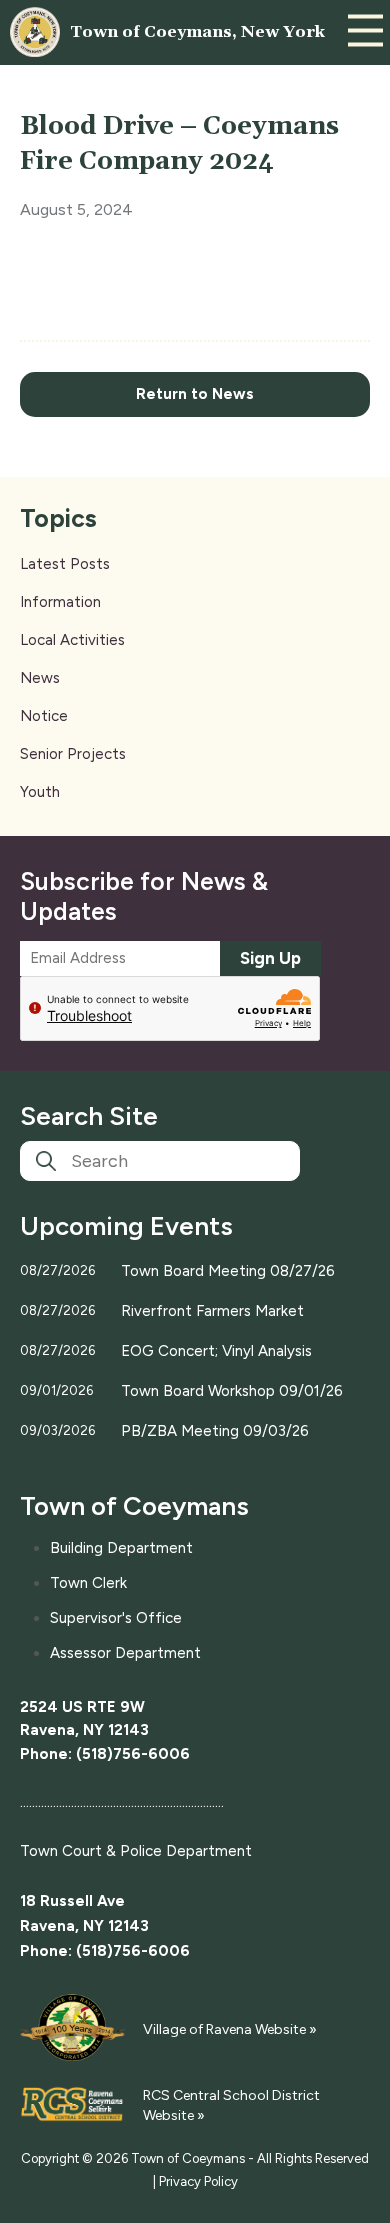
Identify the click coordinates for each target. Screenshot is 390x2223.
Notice (44, 716)
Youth (40, 792)
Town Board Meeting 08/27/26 (228, 1271)
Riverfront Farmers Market (212, 1311)
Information (60, 602)
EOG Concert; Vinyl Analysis (216, 1351)
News (40, 678)
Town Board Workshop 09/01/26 (232, 1391)
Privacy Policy (198, 2181)
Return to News (195, 394)
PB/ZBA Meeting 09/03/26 (215, 1431)
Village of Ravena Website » (230, 2029)
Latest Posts (65, 564)
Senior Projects (73, 754)
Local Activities (72, 640)
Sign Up (270, 958)
